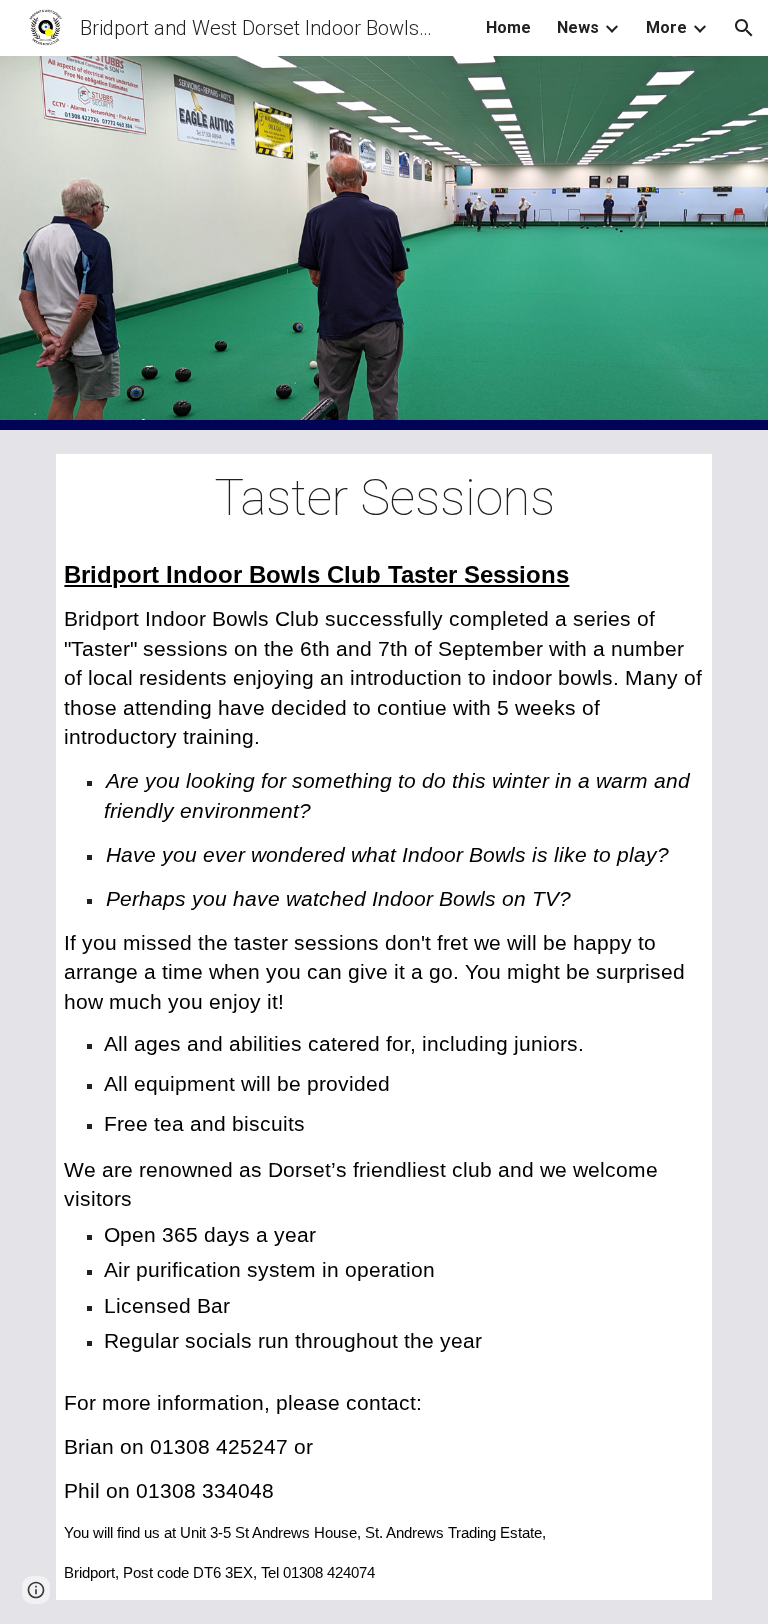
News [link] (578, 27)
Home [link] (508, 27)
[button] (744, 28)
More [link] (666, 27)
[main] (383, 499)
